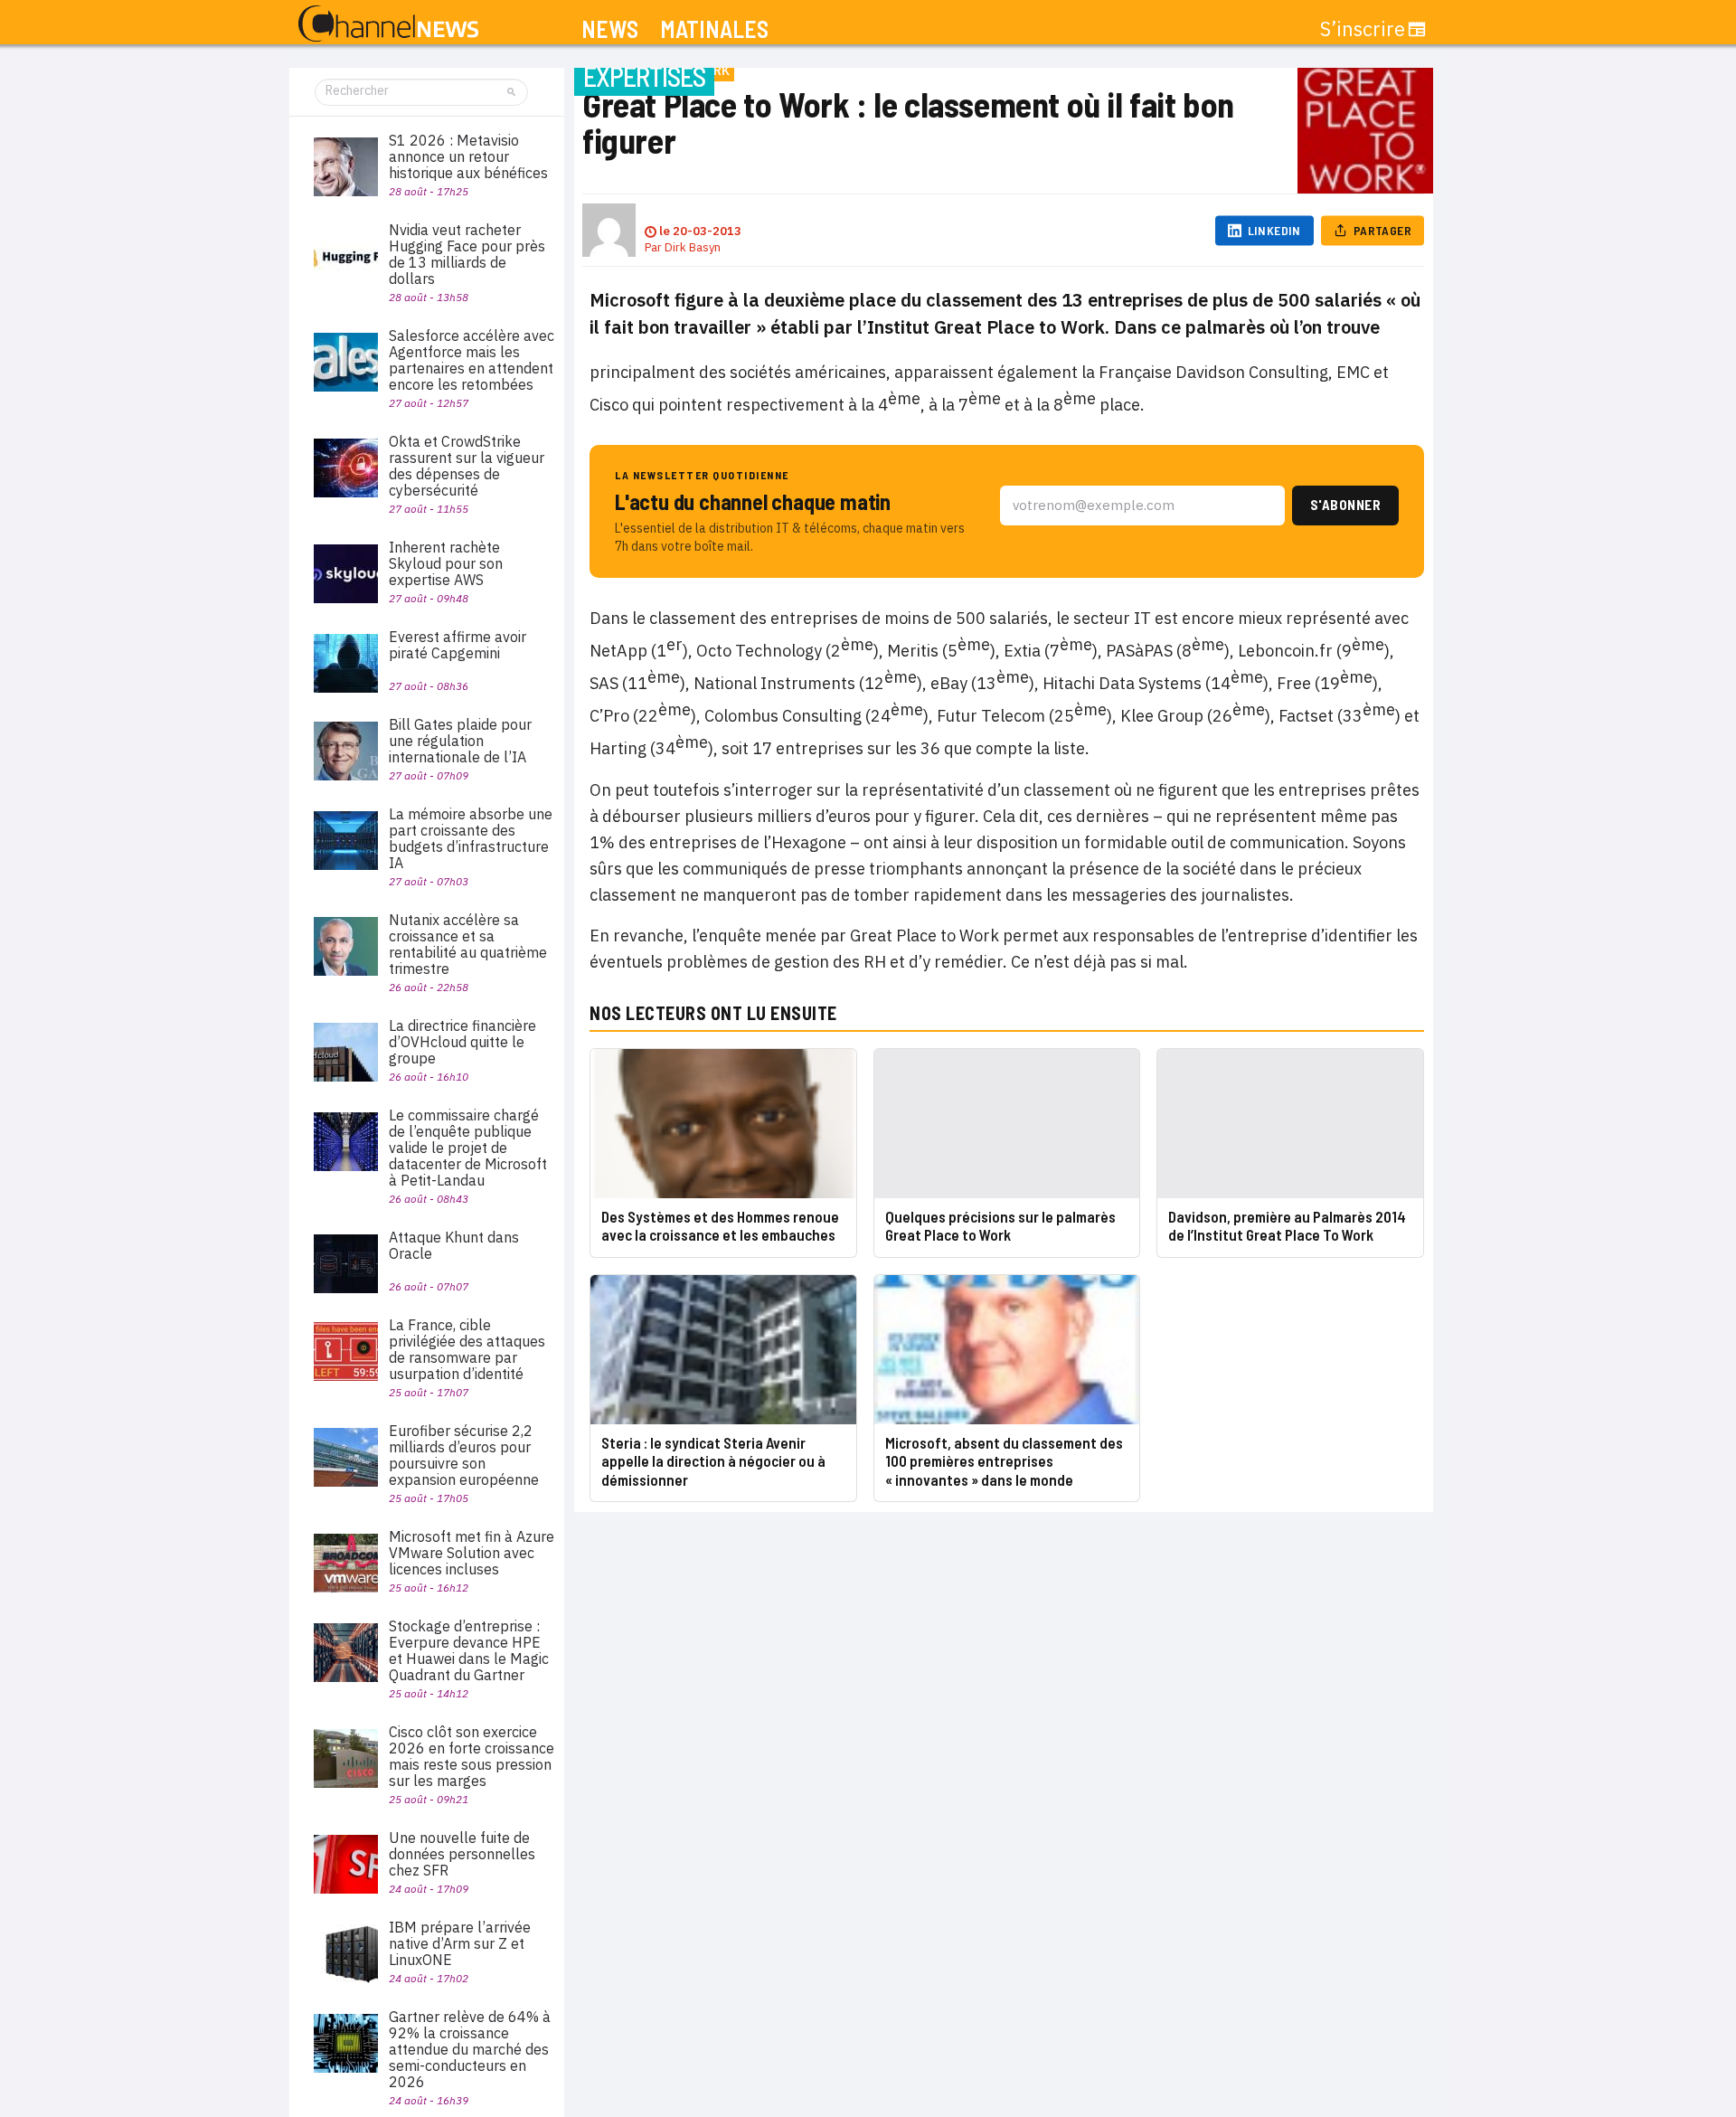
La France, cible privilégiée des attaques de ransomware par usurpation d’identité (467, 1349)
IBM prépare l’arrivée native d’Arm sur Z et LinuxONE (460, 1943)
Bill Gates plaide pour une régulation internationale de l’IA (460, 741)
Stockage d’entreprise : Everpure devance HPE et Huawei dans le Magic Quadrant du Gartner (469, 1650)
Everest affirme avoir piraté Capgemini (458, 645)
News (610, 29)
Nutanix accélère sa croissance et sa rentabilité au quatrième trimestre (468, 944)
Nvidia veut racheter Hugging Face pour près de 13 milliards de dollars (467, 254)
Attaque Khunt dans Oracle (454, 1245)
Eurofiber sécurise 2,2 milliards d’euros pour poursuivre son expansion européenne (464, 1455)
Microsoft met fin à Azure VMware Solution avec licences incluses (472, 1553)
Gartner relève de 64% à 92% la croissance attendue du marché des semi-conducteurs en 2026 (470, 2049)
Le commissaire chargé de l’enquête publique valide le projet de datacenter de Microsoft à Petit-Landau (468, 1148)
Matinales (714, 29)
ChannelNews (388, 24)
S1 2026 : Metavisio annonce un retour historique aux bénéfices (468, 156)
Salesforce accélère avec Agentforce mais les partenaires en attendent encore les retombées (472, 360)
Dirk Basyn (693, 247)
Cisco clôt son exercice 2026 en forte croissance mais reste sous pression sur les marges (472, 1756)
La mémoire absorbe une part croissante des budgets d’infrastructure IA (471, 838)
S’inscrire (1363, 29)
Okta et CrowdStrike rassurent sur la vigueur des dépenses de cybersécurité (467, 466)
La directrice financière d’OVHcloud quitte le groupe (462, 1042)
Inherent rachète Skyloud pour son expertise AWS (446, 563)
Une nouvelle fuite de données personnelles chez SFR (462, 1854)
